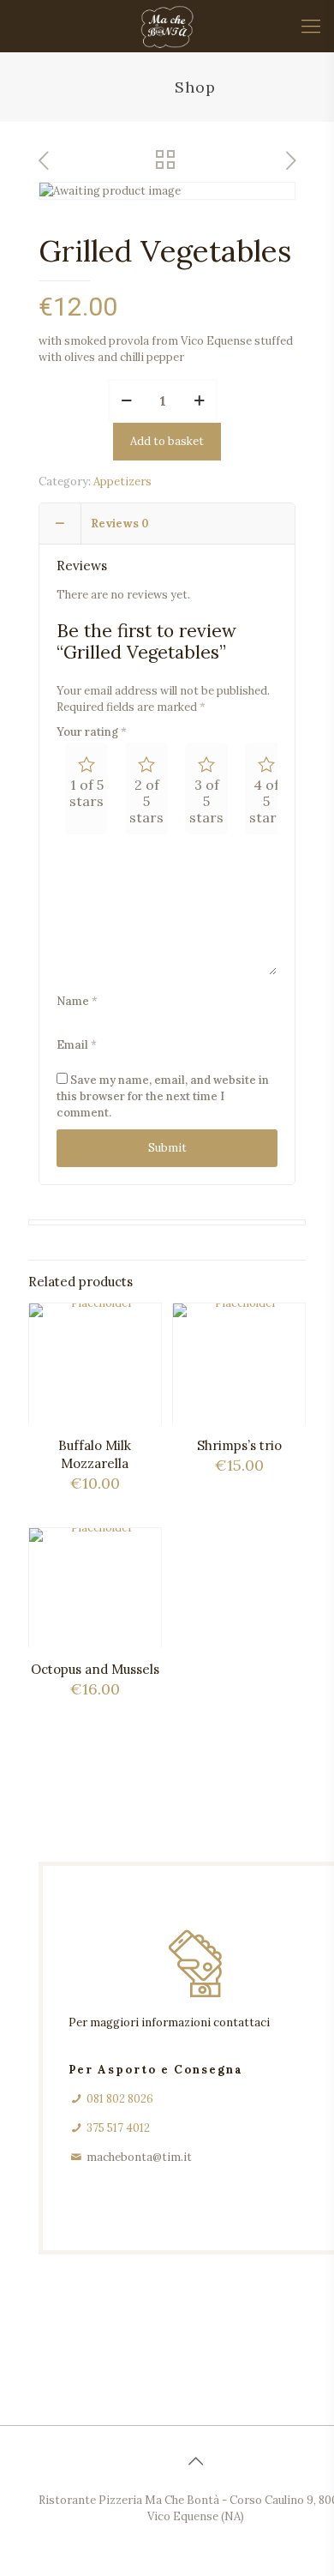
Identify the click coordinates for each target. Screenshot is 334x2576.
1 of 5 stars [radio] (86, 793)
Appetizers (122, 481)
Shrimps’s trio (239, 1445)
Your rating (92, 732)
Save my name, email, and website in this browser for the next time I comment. (163, 1096)
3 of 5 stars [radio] (206, 801)
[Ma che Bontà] (167, 26)
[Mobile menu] (311, 26)
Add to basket (167, 441)
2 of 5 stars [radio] (146, 801)
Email (77, 1045)
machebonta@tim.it (139, 2157)
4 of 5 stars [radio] (266, 801)
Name (77, 1001)
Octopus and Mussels (95, 1669)
